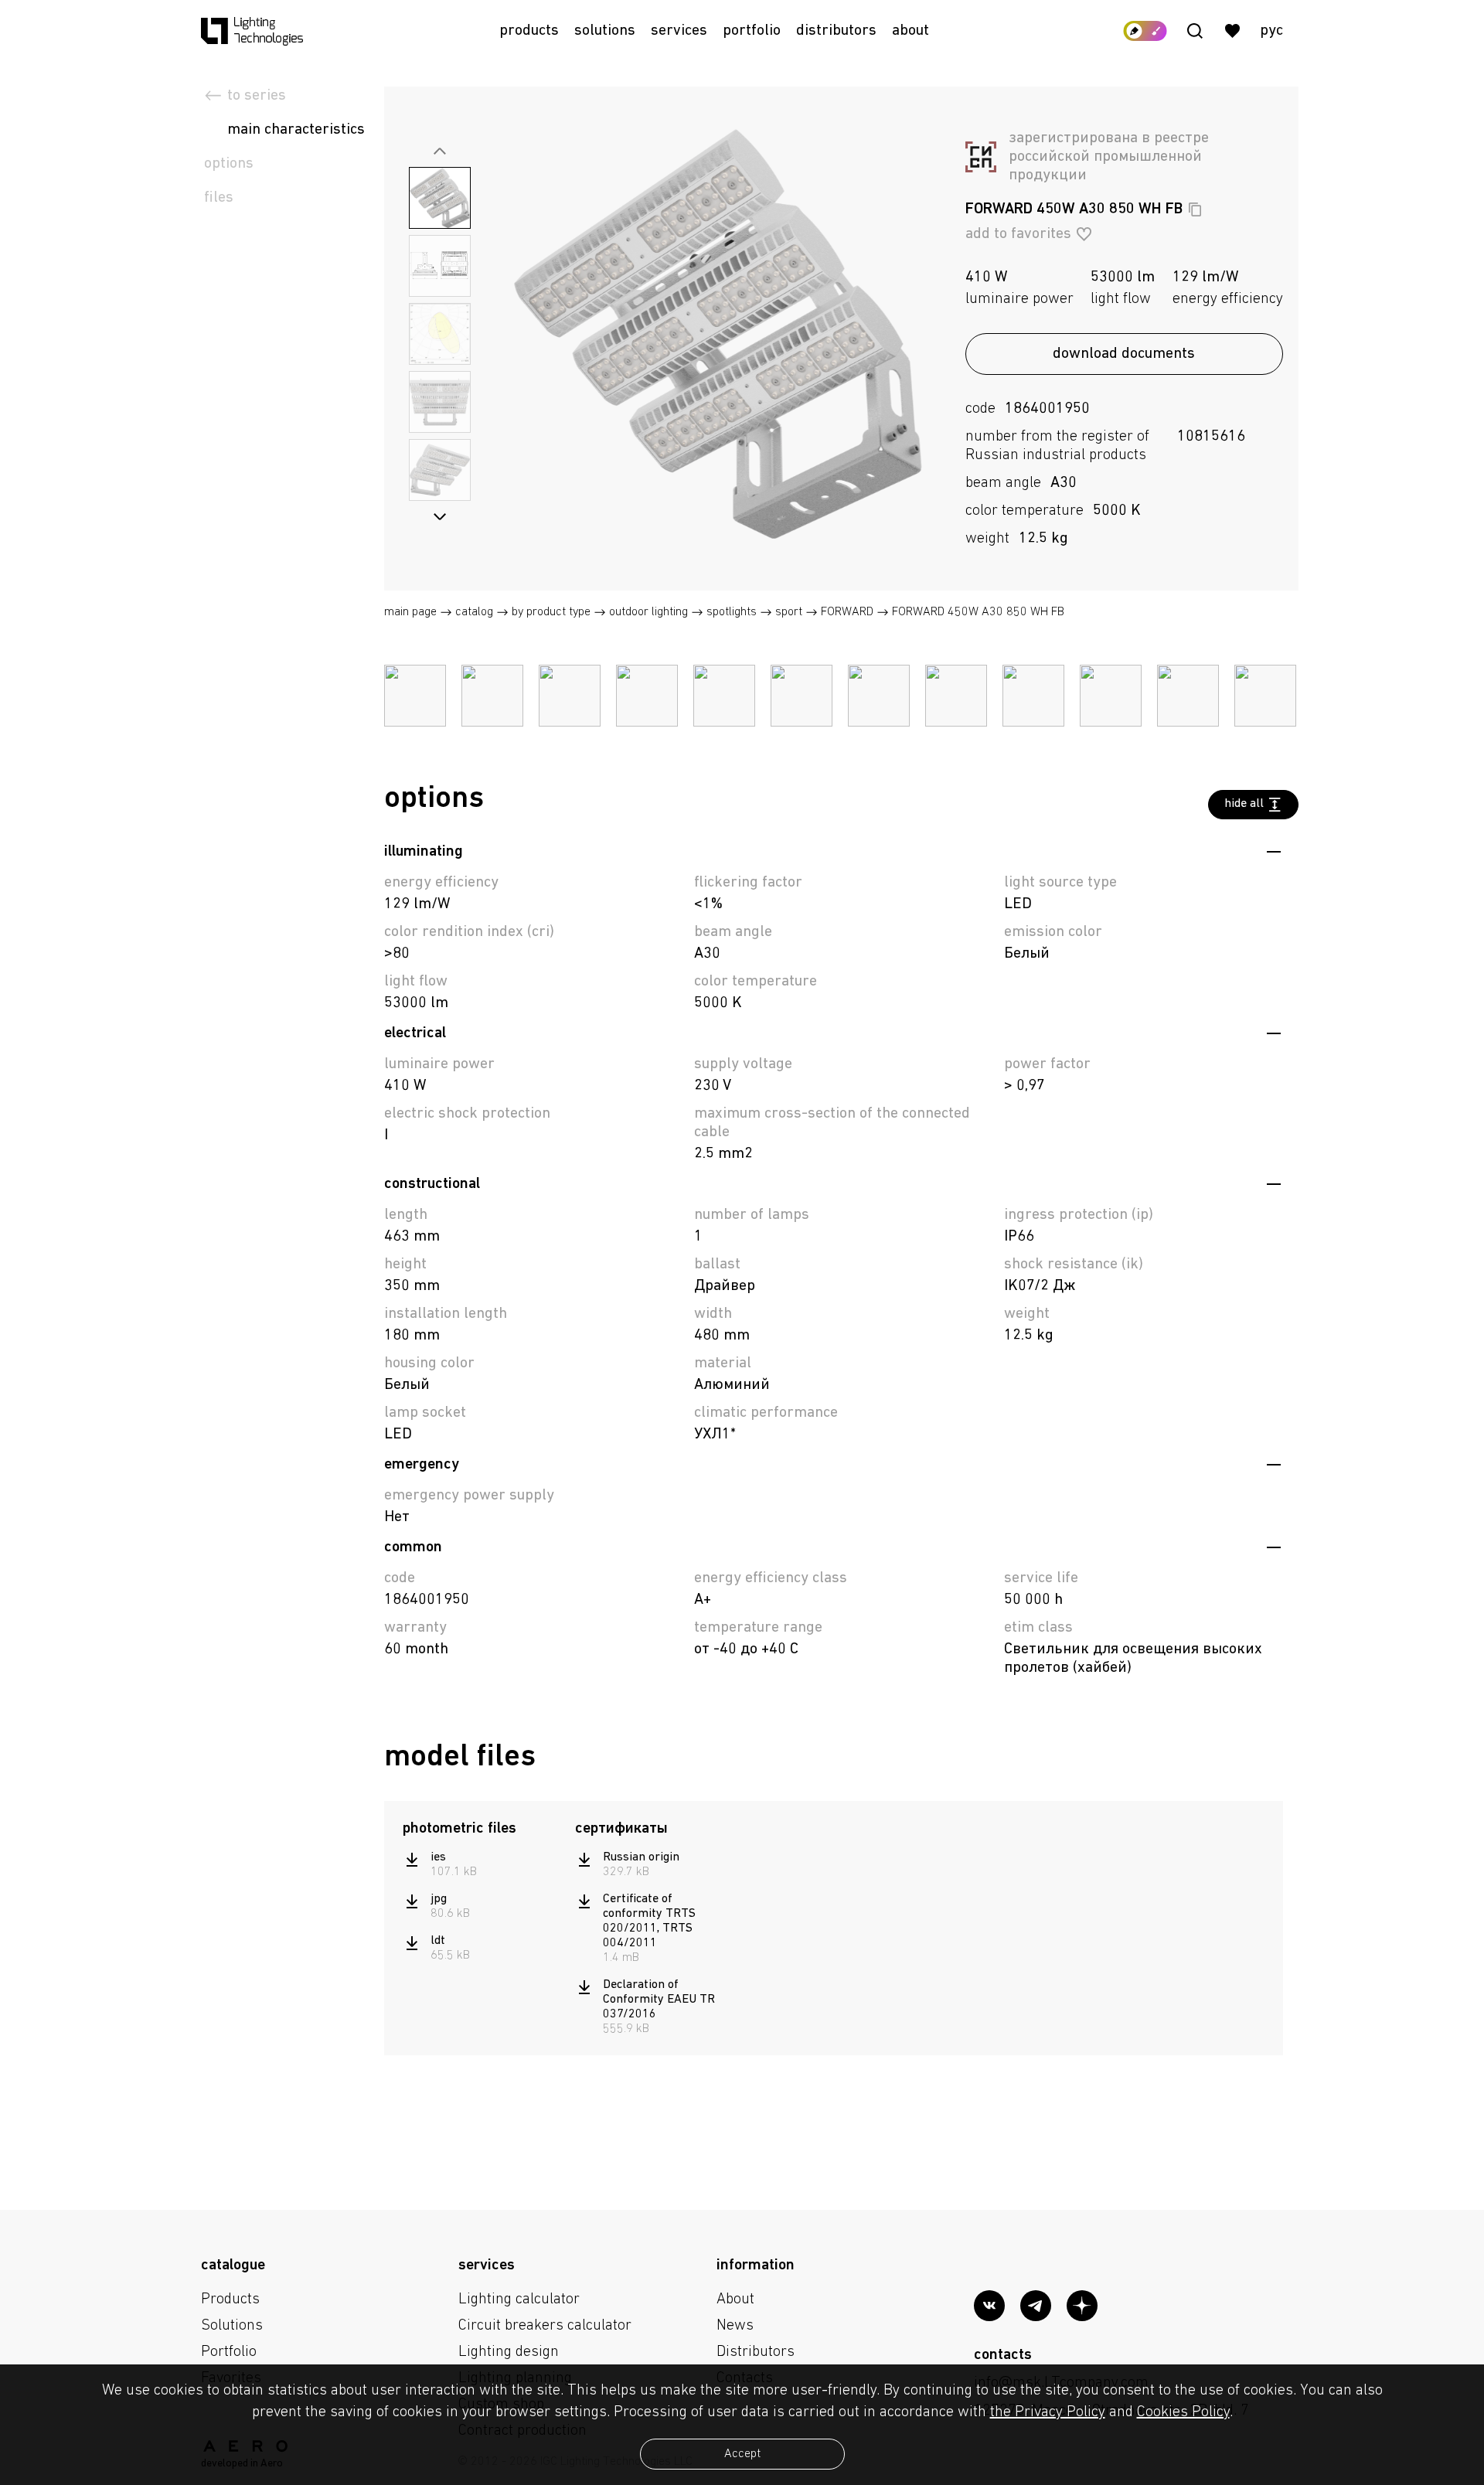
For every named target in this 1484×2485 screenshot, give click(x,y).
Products (529, 31)
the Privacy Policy (1048, 2412)
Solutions (605, 31)
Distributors (836, 31)
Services (679, 31)
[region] (481, 1907)
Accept (742, 2454)
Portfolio (752, 31)
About (910, 31)
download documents (1124, 354)
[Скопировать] (1195, 209)
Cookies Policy (1183, 2412)
